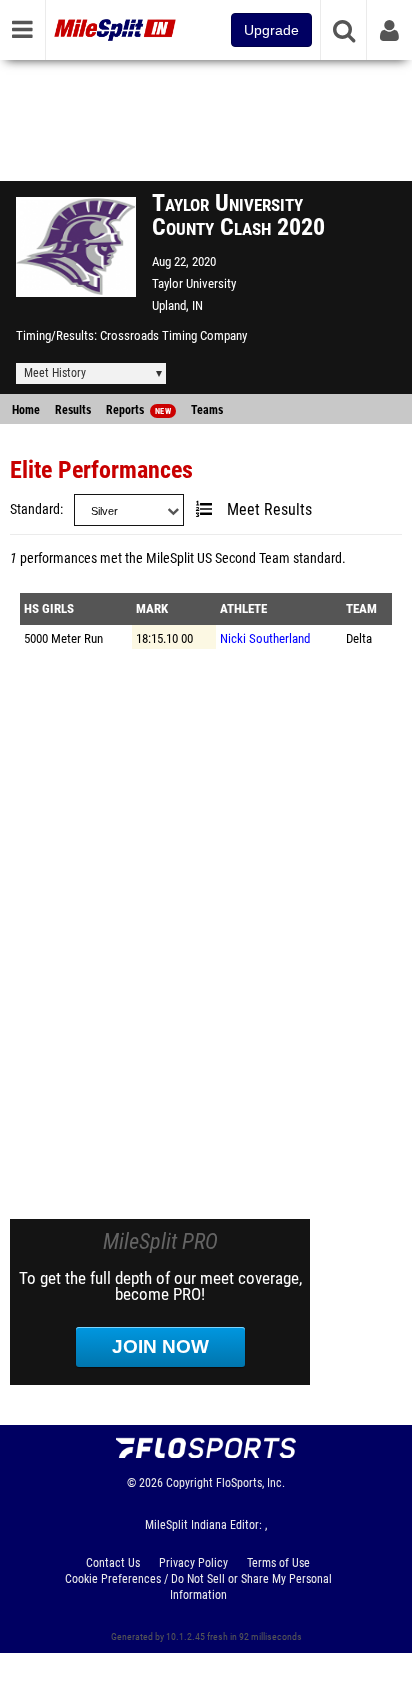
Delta (359, 638)
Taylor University (194, 283)
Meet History (55, 373)
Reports (138, 410)
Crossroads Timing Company (173, 335)
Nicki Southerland (265, 638)
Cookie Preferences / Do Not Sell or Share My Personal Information (198, 1587)
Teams (207, 410)
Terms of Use (278, 1563)
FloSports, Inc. (250, 1483)
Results (73, 410)
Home (26, 410)
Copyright (189, 1483)
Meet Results (269, 510)
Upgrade (271, 30)
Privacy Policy (193, 1563)
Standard (35, 509)
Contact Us (113, 1563)
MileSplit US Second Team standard (244, 558)
